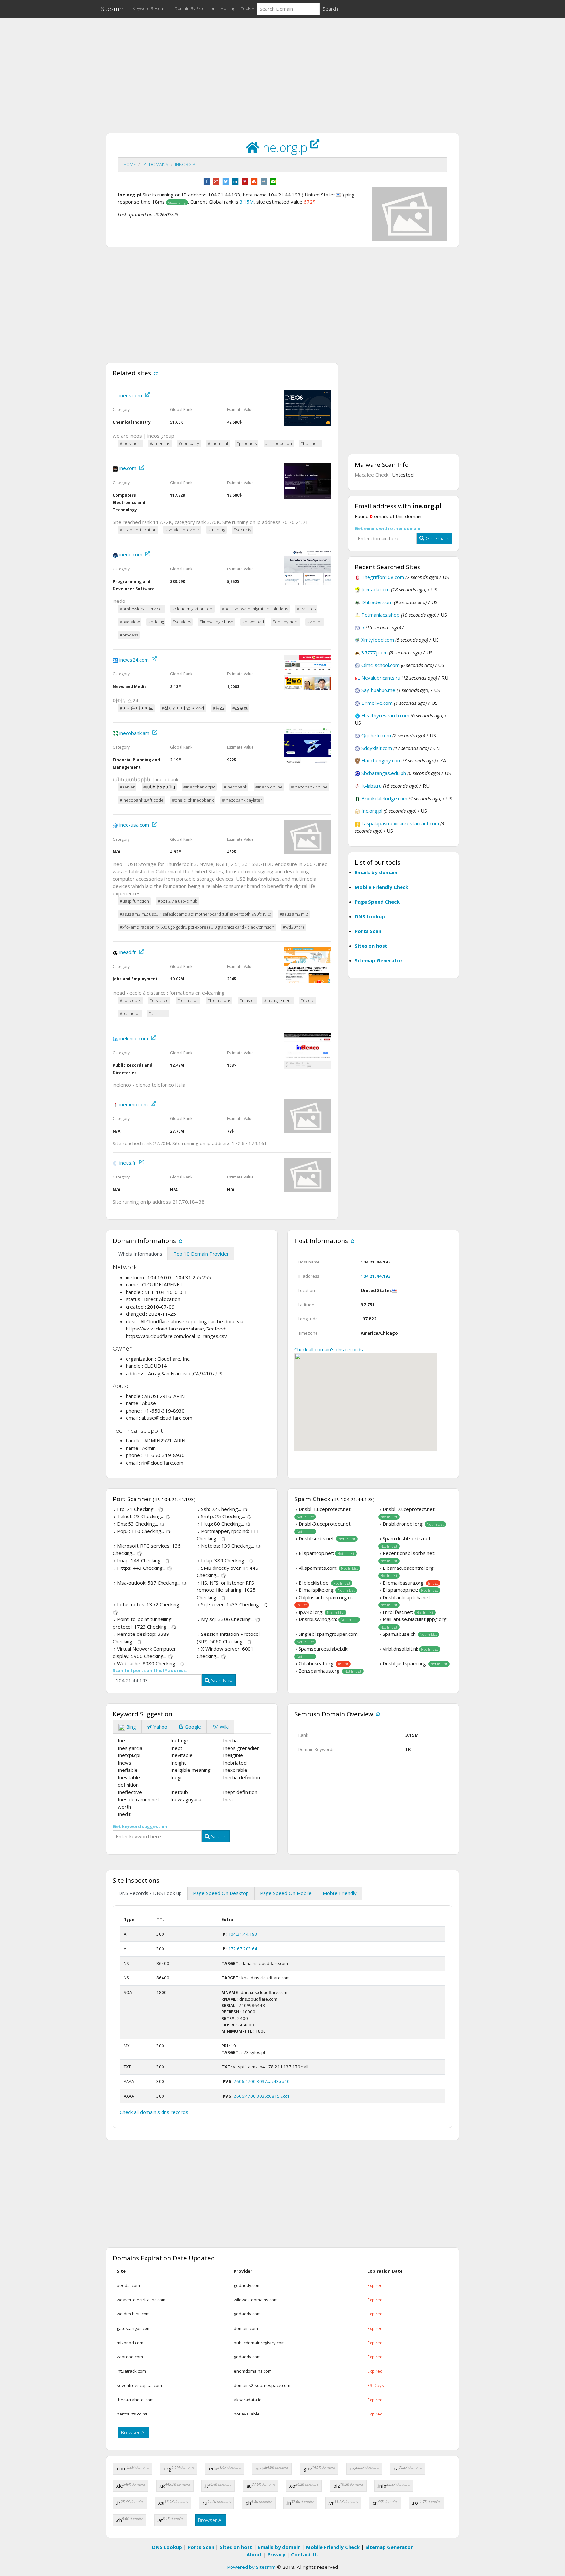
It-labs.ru (371, 786)
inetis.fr (128, 1163)
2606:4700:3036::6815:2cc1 (262, 2096)
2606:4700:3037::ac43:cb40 (262, 2081)
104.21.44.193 (376, 1276)
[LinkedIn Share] (235, 181)
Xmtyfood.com (378, 640)
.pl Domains (155, 164)
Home (129, 164)
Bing (130, 1727)
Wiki (223, 1727)
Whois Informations (140, 1254)
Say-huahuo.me (378, 690)
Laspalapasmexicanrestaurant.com (400, 823)
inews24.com (134, 660)
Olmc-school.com (380, 665)
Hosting (228, 8)
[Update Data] (155, 373)
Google (192, 1727)
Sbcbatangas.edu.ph (384, 773)
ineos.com (131, 395)
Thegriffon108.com (383, 577)
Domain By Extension (195, 8)
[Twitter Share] (226, 181)
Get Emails (437, 538)
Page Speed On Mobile (286, 1893)
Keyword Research (151, 8)
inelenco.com (134, 1038)
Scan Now (221, 1680)
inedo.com (131, 555)
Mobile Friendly (340, 1893)
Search (330, 9)
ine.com (128, 468)
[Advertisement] (282, 69)
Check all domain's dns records (329, 1349)
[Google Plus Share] (216, 181)
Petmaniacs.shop (380, 615)
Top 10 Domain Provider (201, 1254)
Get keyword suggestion (140, 1826)
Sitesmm (113, 9)
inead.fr (128, 952)
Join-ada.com (376, 589)
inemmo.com (134, 1104)
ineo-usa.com (134, 825)
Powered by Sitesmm (251, 2567)
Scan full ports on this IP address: (150, 1670)
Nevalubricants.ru (381, 678)
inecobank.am (134, 733)
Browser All (134, 2432)
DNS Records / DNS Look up (150, 1893)
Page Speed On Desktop (221, 1893)
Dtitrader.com (377, 602)
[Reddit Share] (264, 181)
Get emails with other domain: (388, 528)
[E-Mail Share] (273, 181)
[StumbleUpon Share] (254, 181)
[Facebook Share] (207, 181)
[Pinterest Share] (245, 181)
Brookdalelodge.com (384, 798)
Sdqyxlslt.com (377, 748)
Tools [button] (246, 8)
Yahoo (160, 1727)
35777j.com (375, 652)
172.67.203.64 (243, 1949)
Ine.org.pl (186, 164)
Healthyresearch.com (385, 715)
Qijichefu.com (376, 735)
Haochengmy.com (381, 760)
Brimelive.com (377, 703)
